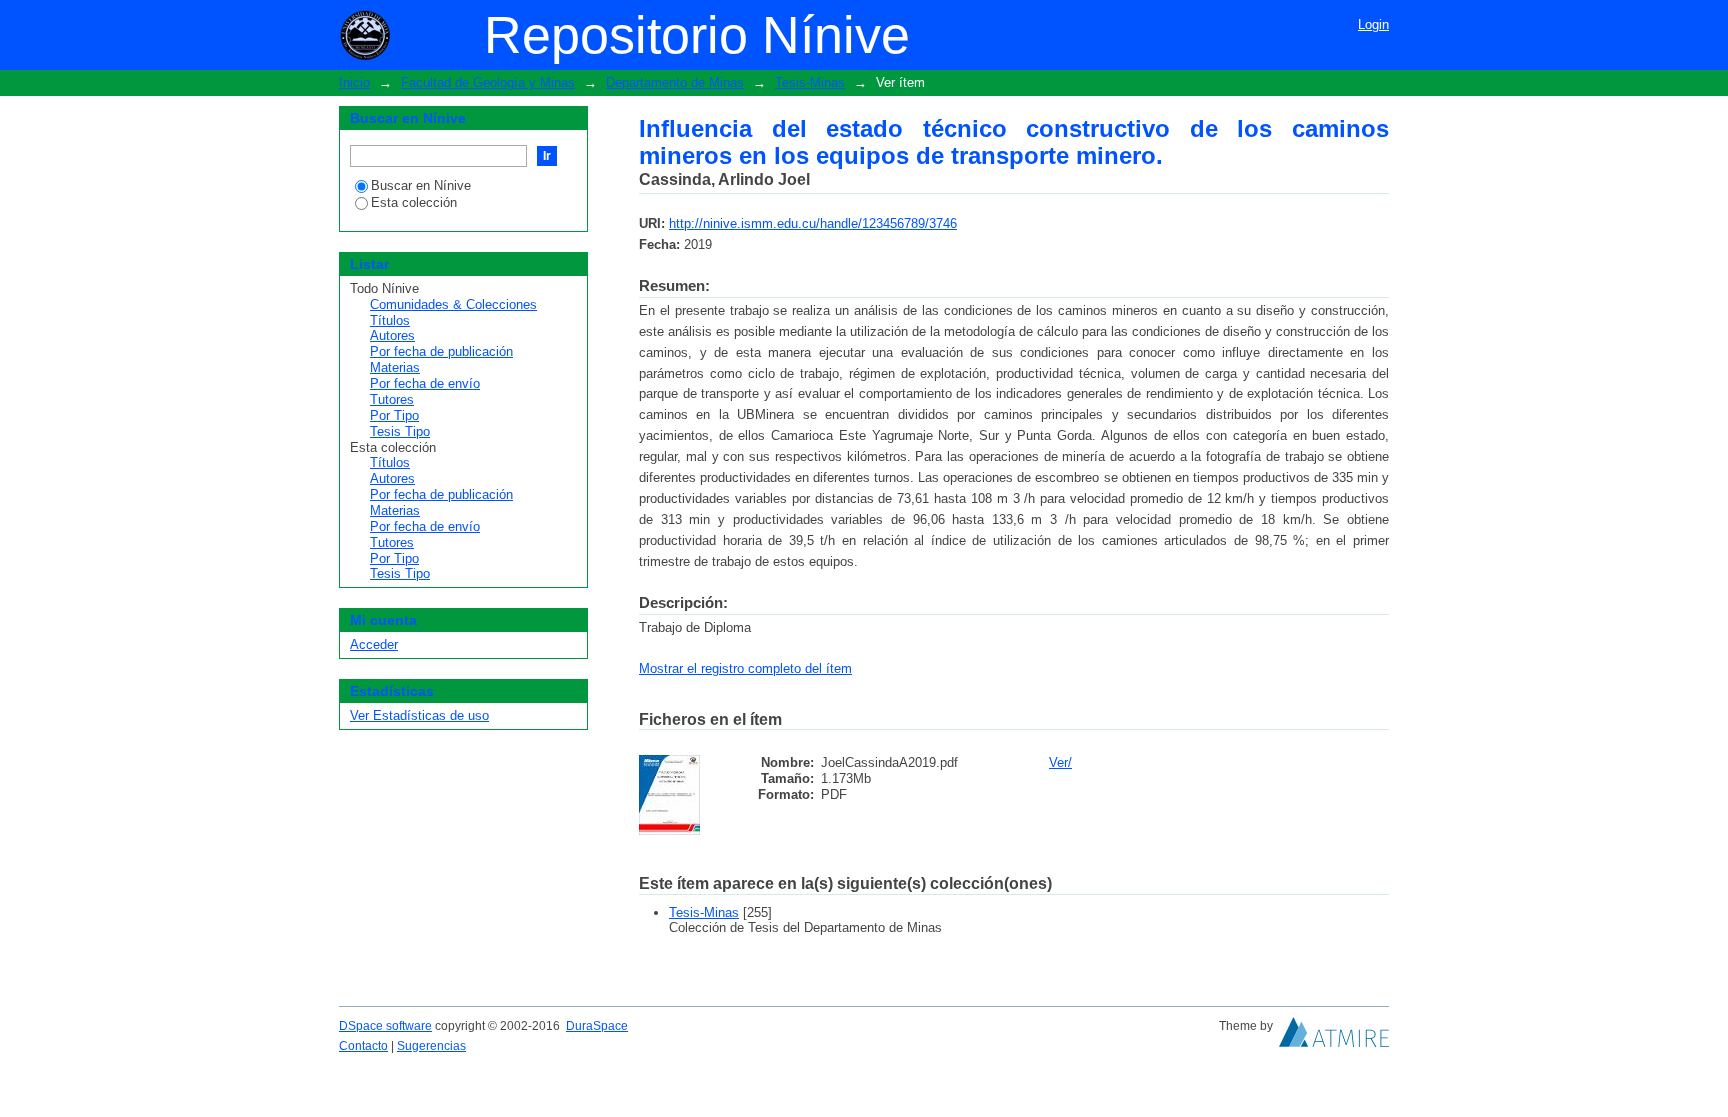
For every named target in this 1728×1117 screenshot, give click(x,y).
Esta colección (414, 202)
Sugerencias (431, 1046)
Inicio (354, 82)
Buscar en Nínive (421, 185)
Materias (395, 367)
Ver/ (1060, 762)
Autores (392, 335)
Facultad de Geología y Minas (488, 82)
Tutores (392, 399)
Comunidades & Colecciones (453, 304)
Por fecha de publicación (441, 351)
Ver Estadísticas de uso (419, 715)
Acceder (374, 644)
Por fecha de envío (425, 383)
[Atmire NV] (1334, 1037)
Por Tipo (394, 415)
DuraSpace (597, 1026)
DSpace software (385, 1026)
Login (1373, 24)
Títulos (390, 320)
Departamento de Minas (675, 82)
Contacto (363, 1046)
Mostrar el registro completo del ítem (745, 668)
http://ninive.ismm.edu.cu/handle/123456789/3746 (813, 223)
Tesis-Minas (810, 82)
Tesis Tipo (400, 431)
